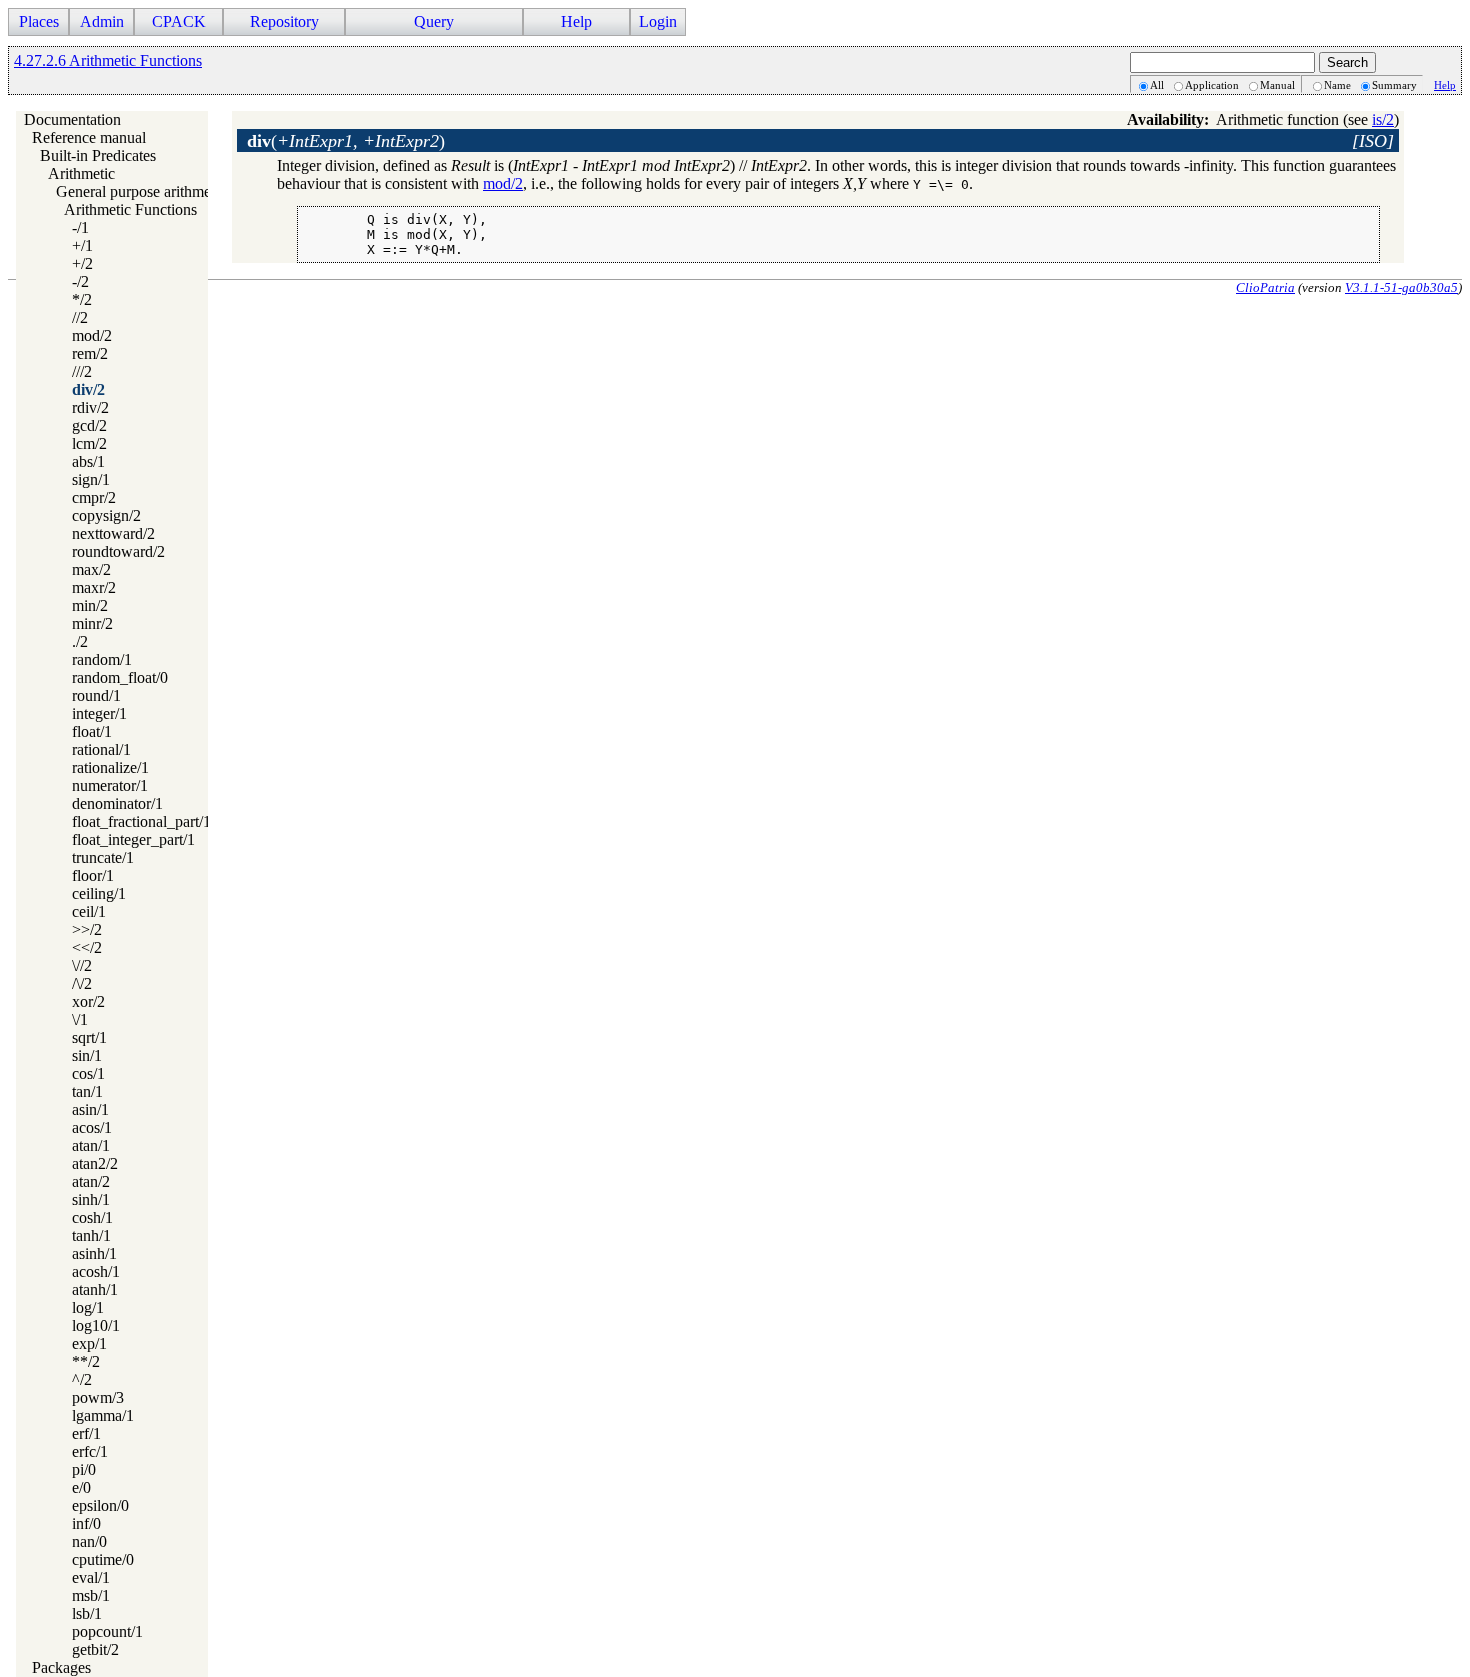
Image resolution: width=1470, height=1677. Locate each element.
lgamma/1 (103, 1415)
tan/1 (87, 1091)
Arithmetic (81, 173)
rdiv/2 (90, 407)
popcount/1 (107, 1631)
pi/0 (84, 1469)
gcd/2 (89, 425)
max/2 (91, 569)
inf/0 (86, 1523)
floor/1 (93, 875)
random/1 (102, 659)
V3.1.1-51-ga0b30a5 (1401, 287)
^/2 (82, 1379)
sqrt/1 (89, 1037)
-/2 (80, 281)
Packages (61, 1667)
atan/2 (91, 1181)
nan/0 (89, 1541)
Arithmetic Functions (130, 209)
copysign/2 (106, 515)
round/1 (96, 695)
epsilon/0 (100, 1505)
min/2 (90, 605)
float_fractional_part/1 (141, 821)
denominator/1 (117, 803)
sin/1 (87, 1055)
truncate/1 (103, 857)
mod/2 (92, 335)
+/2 (82, 263)
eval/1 (91, 1577)
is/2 (1383, 119)
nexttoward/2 (113, 533)
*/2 (82, 299)
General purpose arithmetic (141, 191)
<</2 (87, 947)
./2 (80, 641)
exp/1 (89, 1343)
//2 (80, 317)
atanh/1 (95, 1289)
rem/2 (90, 353)
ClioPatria (1265, 287)
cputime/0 (103, 1559)
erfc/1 (90, 1451)
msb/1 (91, 1595)
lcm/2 (89, 443)
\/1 (80, 1019)
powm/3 (98, 1397)
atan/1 (91, 1145)
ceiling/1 (99, 893)
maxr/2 (94, 587)
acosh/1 (96, 1271)
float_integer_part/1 (133, 839)
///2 (82, 371)
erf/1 (86, 1433)
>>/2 (87, 929)
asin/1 (90, 1109)
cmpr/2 (94, 497)
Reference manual (89, 137)
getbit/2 (95, 1649)
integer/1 (99, 713)
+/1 (82, 245)
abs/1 (88, 461)
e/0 (81, 1487)
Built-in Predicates (98, 155)
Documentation (72, 119)
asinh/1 (94, 1253)
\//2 (82, 965)
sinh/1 (91, 1199)
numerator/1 (110, 785)
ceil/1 (89, 911)
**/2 (86, 1361)
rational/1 (101, 749)
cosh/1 (92, 1217)
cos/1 (88, 1073)
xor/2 (88, 1001)
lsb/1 (87, 1613)
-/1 (80, 227)
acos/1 (92, 1127)
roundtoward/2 (118, 551)
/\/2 (82, 983)
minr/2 (92, 623)
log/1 (88, 1307)
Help (1445, 85)
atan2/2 (95, 1163)
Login (658, 21)
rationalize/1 (110, 767)
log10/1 (96, 1325)
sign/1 (91, 479)
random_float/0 (120, 677)
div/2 (88, 389)
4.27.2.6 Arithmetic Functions (108, 60)
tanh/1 (91, 1235)
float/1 (92, 731)
